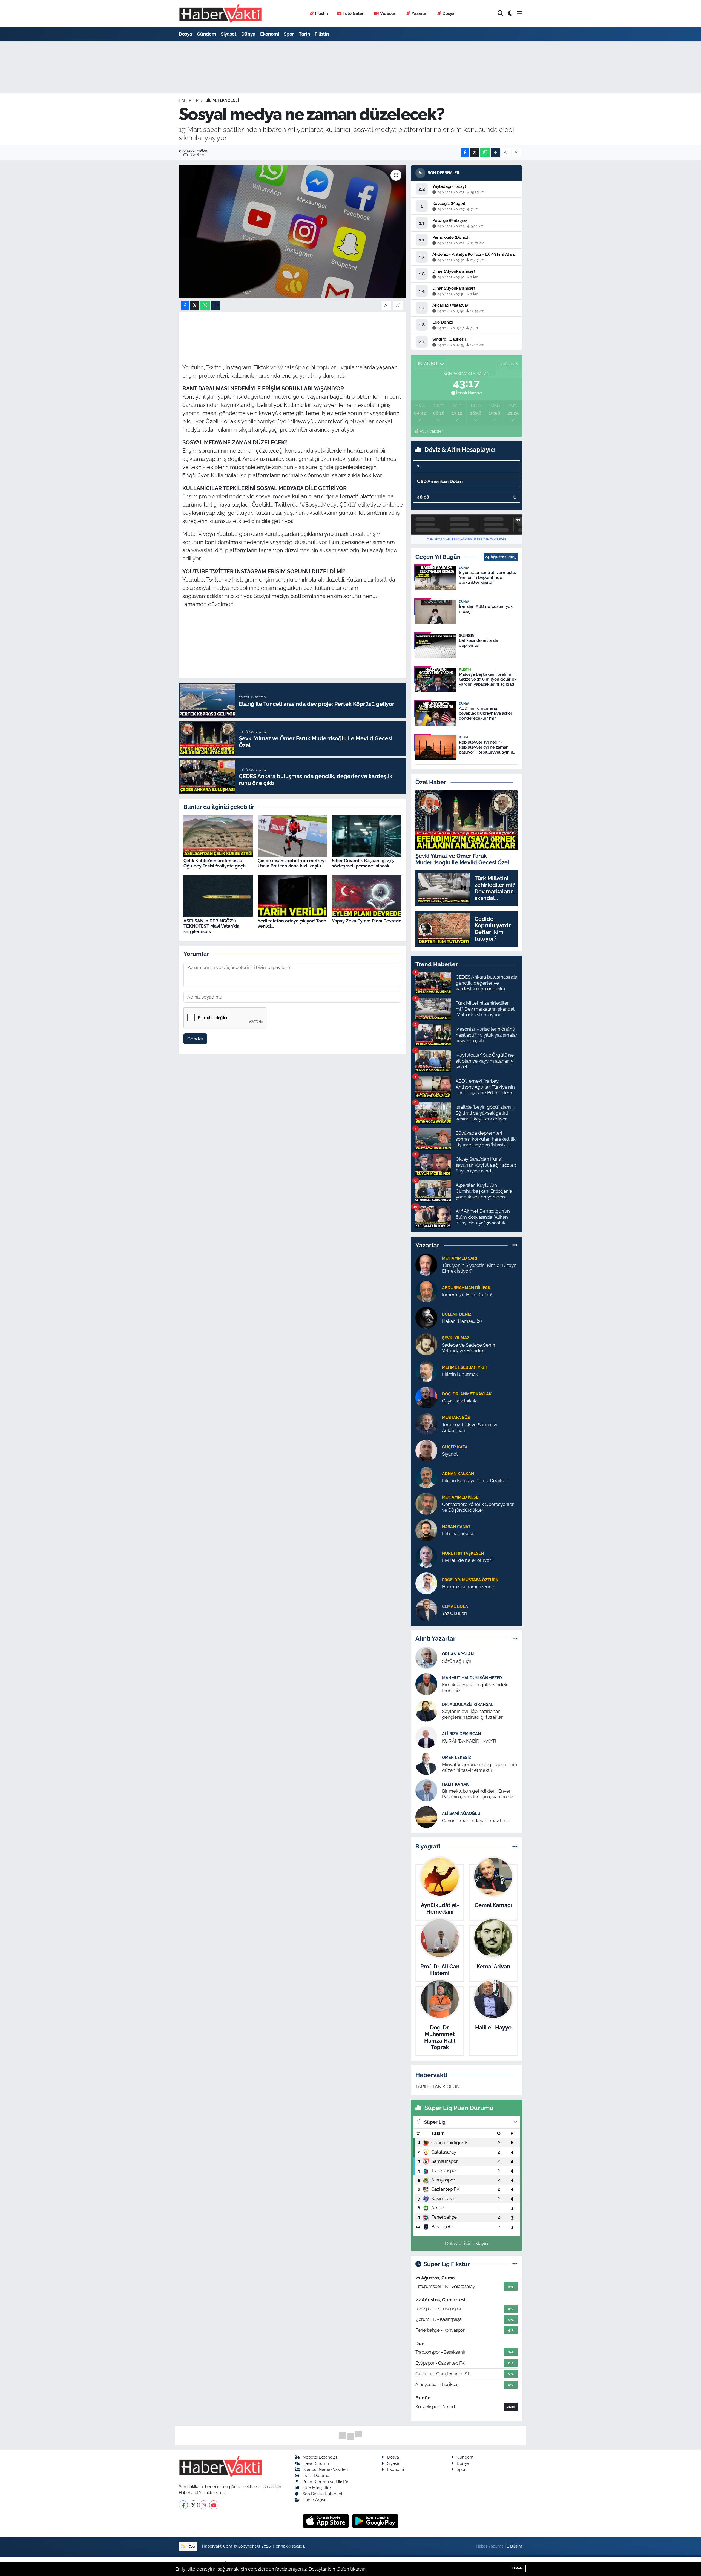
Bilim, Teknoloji (222, 100)
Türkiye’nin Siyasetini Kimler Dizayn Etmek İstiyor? (479, 1268)
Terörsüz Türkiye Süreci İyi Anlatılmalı (469, 1428)
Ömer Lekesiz (456, 1757)
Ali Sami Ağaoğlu (461, 1813)
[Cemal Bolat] (426, 1609)
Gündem (206, 34)
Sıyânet (450, 1454)
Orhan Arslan (458, 1654)
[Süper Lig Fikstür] (515, 2264)
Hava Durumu (316, 2463)
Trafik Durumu (316, 2475)
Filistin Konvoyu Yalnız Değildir (475, 1480)
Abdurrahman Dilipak (466, 1288)
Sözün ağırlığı (456, 1661)
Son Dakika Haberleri (322, 2494)
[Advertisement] (155, 128)
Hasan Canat (456, 1527)
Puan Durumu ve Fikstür (325, 2482)
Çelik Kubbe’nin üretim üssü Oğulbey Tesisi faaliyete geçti (215, 863)
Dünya (248, 34)
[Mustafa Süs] (426, 1424)
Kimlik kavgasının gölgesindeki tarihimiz (475, 1688)
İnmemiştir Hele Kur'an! (467, 1295)
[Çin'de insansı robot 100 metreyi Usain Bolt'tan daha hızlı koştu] (292, 835)
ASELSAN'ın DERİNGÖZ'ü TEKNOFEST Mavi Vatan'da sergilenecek (211, 926)
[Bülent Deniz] (426, 1317)
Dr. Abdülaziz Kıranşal (468, 1704)
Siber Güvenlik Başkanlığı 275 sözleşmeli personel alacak (363, 863)
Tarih (304, 34)
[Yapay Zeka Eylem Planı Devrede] (367, 896)
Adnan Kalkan (458, 1474)
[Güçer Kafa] (426, 1450)
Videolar (389, 13)
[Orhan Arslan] (426, 1657)
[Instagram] (204, 2505)
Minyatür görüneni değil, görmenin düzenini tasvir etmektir (479, 1767)
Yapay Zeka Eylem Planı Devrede (367, 921)
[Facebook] (183, 2505)
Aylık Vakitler (431, 431)
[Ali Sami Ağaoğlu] (426, 1817)
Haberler (189, 100)
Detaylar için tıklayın (466, 2243)
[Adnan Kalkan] (426, 1477)
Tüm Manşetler (317, 2488)
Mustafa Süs (456, 1417)
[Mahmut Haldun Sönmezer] (426, 1684)
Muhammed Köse (460, 1497)
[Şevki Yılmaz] (426, 1344)
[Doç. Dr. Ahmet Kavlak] (426, 1397)
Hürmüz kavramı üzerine (468, 1587)
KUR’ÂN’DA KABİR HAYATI (469, 1741)
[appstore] (327, 2521)
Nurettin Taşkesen (463, 1553)
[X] (193, 2505)
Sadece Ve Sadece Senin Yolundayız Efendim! (469, 1348)
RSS (191, 2546)
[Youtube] (214, 2505)
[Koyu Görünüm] (510, 14)
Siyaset (229, 34)
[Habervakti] (220, 14)
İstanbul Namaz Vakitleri (325, 2469)
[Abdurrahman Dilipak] (426, 1291)
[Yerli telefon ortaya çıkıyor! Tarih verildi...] (292, 896)
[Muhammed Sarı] (426, 1264)
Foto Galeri (354, 13)
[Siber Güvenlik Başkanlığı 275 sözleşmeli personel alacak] (367, 835)
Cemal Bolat (456, 1606)
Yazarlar (420, 13)
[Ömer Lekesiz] (426, 1764)
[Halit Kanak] (426, 1790)
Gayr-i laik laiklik (459, 1401)
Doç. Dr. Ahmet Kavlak (467, 1394)
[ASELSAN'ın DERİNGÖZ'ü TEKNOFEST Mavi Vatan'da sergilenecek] (218, 896)
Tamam (517, 2568)
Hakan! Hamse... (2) (462, 1321)
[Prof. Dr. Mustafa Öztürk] (426, 1583)
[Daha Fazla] (496, 153)
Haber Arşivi (314, 2500)
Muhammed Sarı (459, 1258)
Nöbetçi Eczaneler (320, 2457)
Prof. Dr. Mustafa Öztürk (470, 1580)
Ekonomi (270, 34)
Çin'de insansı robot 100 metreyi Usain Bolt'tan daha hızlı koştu (292, 863)
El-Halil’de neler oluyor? (468, 1560)
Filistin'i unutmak (460, 1374)
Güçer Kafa (455, 1447)
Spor (289, 34)
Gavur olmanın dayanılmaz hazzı (476, 1821)
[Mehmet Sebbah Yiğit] (426, 1370)
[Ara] (500, 14)
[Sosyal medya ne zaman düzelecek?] (293, 232)
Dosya (449, 13)
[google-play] (375, 2521)
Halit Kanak (455, 1784)
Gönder (195, 1039)
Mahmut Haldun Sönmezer (472, 1678)
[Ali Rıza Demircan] (426, 1737)
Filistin (321, 13)
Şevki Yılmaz (456, 1338)
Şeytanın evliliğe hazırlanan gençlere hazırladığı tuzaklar (472, 1714)
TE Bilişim (513, 2546)
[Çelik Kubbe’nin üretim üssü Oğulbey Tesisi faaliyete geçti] (218, 835)
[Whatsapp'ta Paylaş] (485, 153)
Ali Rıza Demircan (461, 1734)
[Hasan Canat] (426, 1530)
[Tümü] (515, 1245)
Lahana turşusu (458, 1534)
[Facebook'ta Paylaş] (465, 153)
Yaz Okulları (454, 1613)
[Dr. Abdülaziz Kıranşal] (426, 1710)
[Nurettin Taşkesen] (426, 1556)
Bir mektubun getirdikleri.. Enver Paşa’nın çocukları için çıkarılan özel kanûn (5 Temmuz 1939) (479, 1794)
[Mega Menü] (520, 13)
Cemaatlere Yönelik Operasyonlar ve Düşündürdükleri (478, 1507)
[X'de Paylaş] (475, 153)
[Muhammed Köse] (426, 1503)
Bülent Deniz (457, 1314)
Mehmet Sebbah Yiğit (465, 1367)
